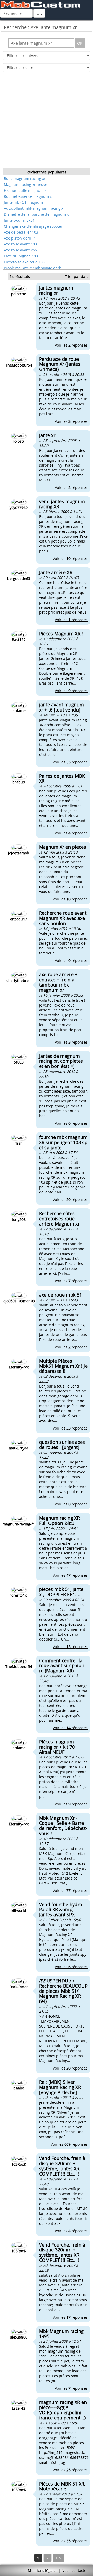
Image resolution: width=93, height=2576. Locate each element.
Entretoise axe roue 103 (24, 262)
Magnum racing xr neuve (26, 184)
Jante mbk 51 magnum (23, 202)
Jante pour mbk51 (19, 220)
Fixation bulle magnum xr (26, 190)
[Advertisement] (47, 122)
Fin (58, 2558)
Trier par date (77, 276)
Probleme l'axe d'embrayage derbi (33, 268)
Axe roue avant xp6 (20, 250)
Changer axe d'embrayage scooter (33, 226)
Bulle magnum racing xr (25, 178)
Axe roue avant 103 (20, 244)
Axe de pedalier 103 (21, 232)
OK (39, 13)
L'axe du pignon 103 (21, 256)
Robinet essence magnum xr (29, 196)
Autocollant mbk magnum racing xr (34, 208)
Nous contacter (75, 2570)
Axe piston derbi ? (19, 238)
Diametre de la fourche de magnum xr (37, 214)
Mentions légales (43, 2570)
